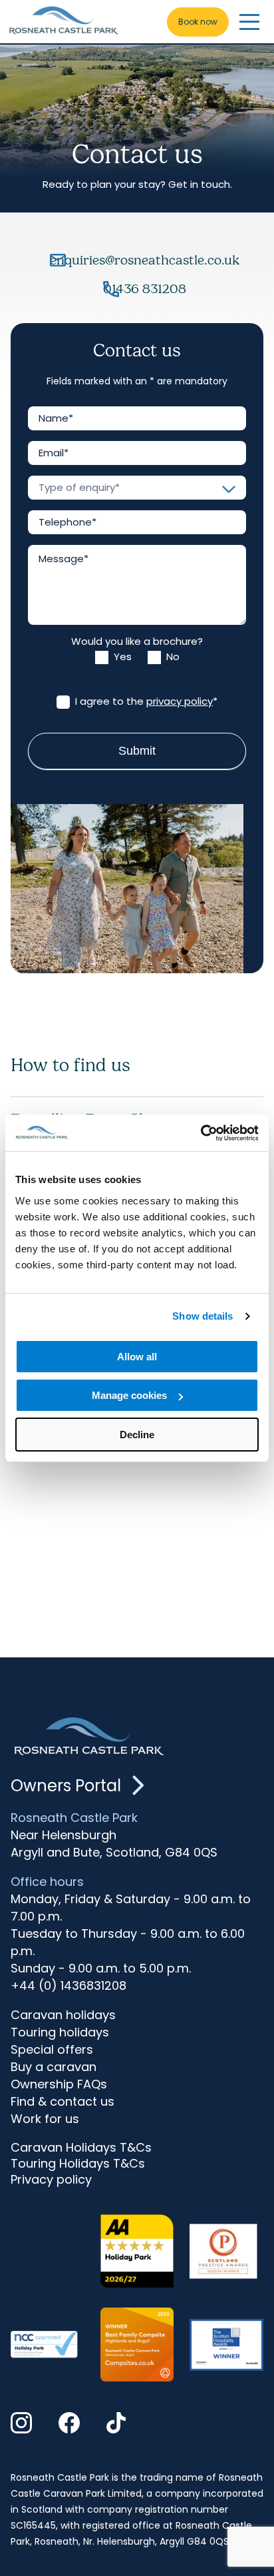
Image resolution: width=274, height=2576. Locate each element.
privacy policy (180, 701)
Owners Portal (66, 1786)
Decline (137, 1435)
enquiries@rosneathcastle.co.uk (145, 260)
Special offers (52, 2049)
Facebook (69, 2424)
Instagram (21, 2424)
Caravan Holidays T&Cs (81, 2148)
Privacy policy (51, 2180)
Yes (121, 657)
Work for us (45, 2119)
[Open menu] (249, 22)
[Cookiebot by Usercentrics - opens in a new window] (201, 1133)
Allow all (137, 1357)
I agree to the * (145, 701)
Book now (198, 22)
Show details (203, 1316)
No (172, 657)
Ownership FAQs (59, 2084)
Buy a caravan (54, 2067)
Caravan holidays (63, 2015)
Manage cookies (129, 1395)
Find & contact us (63, 2101)
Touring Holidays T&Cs (78, 2164)
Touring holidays (60, 2032)
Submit (137, 751)
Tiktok (117, 2424)
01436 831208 (145, 289)
